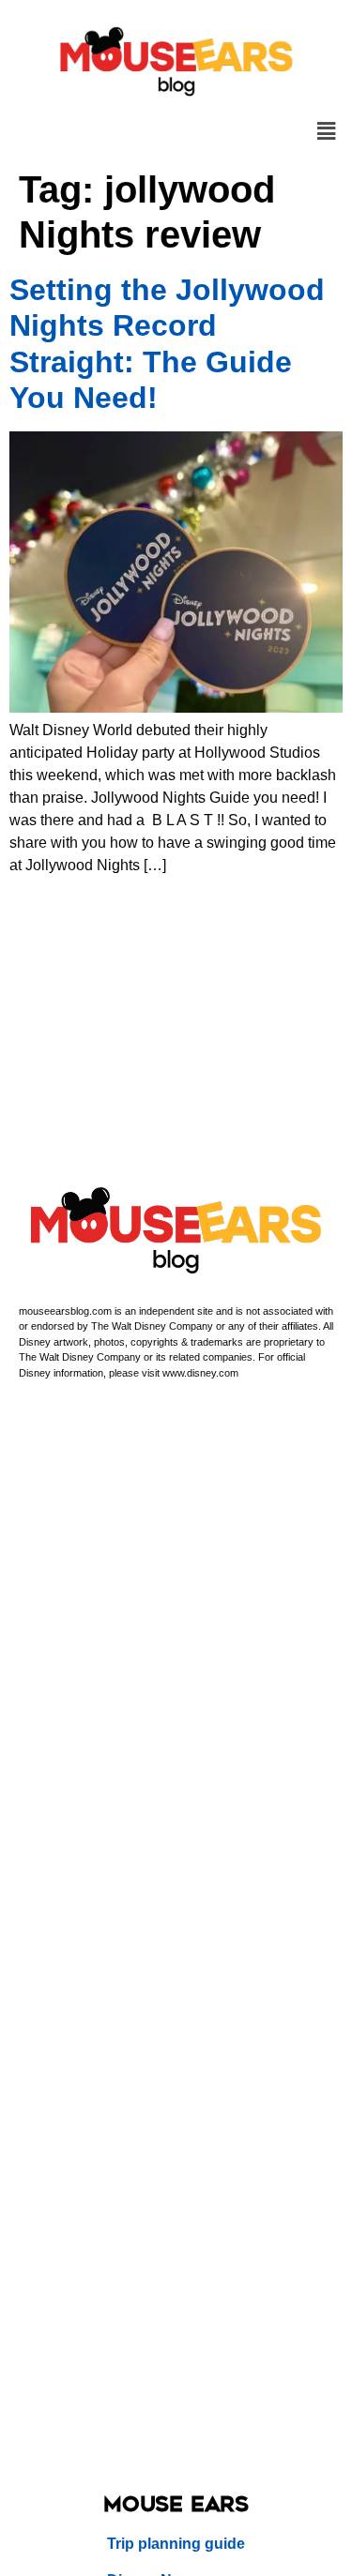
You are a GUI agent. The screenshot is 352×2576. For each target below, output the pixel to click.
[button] (327, 132)
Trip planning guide (176, 2544)
